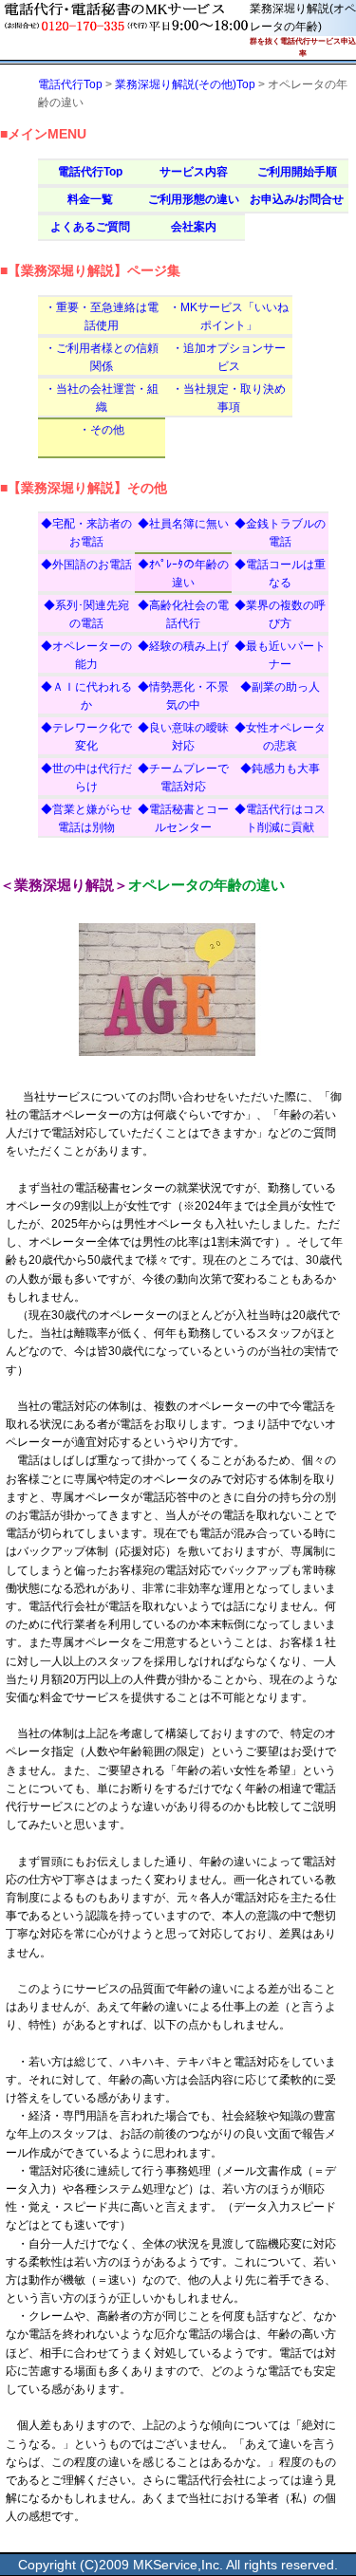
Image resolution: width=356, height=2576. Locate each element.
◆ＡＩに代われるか (86, 696)
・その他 (102, 430)
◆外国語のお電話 (86, 565)
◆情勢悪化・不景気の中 (183, 696)
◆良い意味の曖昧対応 (183, 737)
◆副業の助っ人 (280, 687)
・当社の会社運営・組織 (102, 398)
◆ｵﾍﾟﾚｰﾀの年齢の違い (183, 574)
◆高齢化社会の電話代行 (183, 614)
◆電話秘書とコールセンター (183, 818)
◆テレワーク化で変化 (86, 737)
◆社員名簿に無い (183, 524)
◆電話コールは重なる (280, 574)
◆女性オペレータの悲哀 (280, 737)
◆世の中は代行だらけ (86, 778)
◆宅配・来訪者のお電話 (86, 533)
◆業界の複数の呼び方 (280, 614)
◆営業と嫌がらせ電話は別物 (86, 818)
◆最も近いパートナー (280, 655)
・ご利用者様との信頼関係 (102, 357)
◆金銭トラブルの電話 (280, 533)
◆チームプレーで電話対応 (183, 778)
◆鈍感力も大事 (280, 769)
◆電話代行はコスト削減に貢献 (280, 818)
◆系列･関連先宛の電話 (86, 614)
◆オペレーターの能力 (86, 655)
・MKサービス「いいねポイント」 (229, 316)
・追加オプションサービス (229, 357)
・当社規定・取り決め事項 (229, 398)
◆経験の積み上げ (183, 646)
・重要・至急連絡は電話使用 (102, 316)
